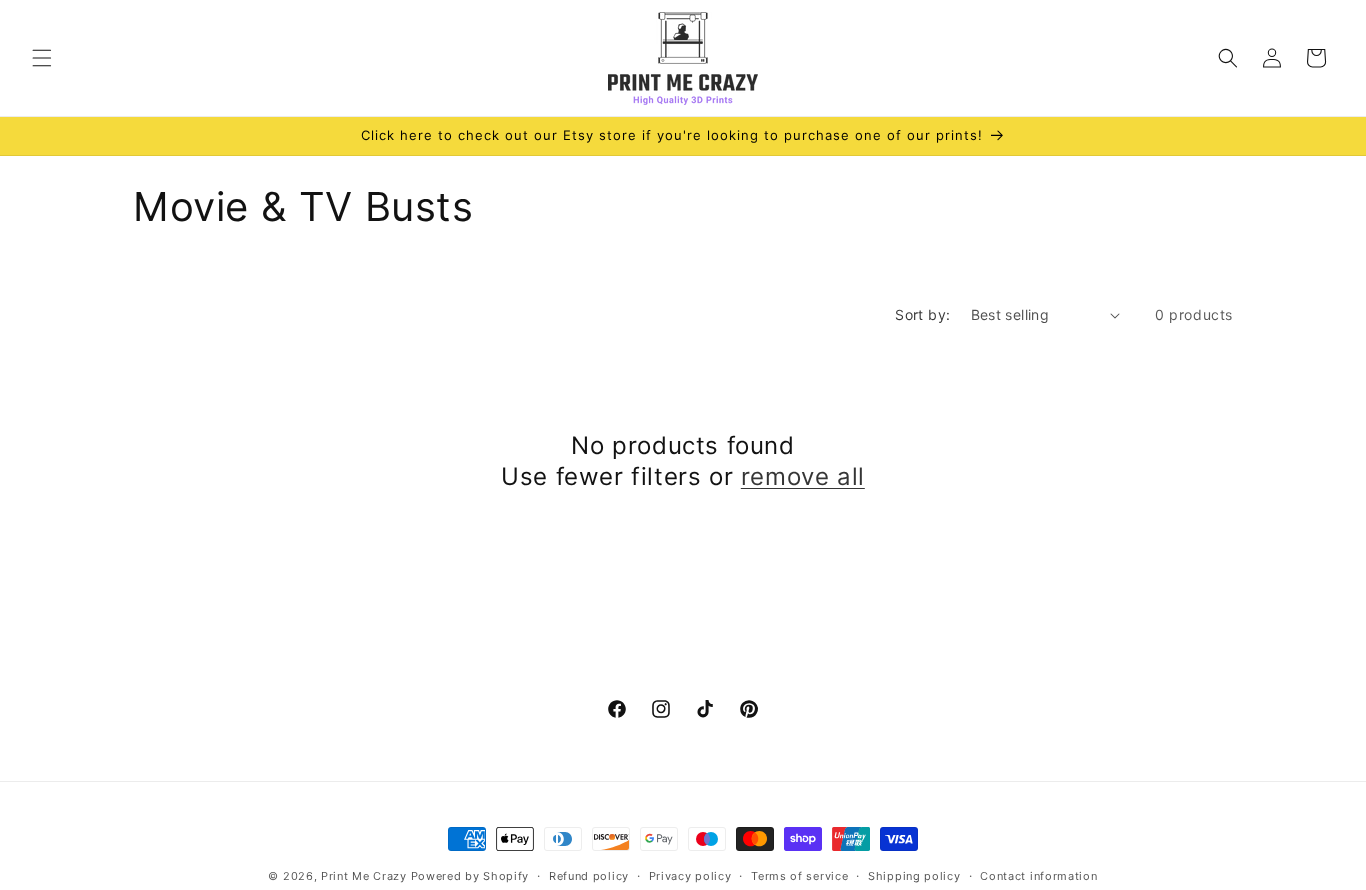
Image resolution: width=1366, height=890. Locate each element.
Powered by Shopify (470, 876)
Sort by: (922, 314)
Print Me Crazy (364, 876)
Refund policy (589, 875)
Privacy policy (690, 875)
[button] (42, 58)
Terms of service (799, 875)
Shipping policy (914, 875)
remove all (803, 476)
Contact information (1038, 875)
